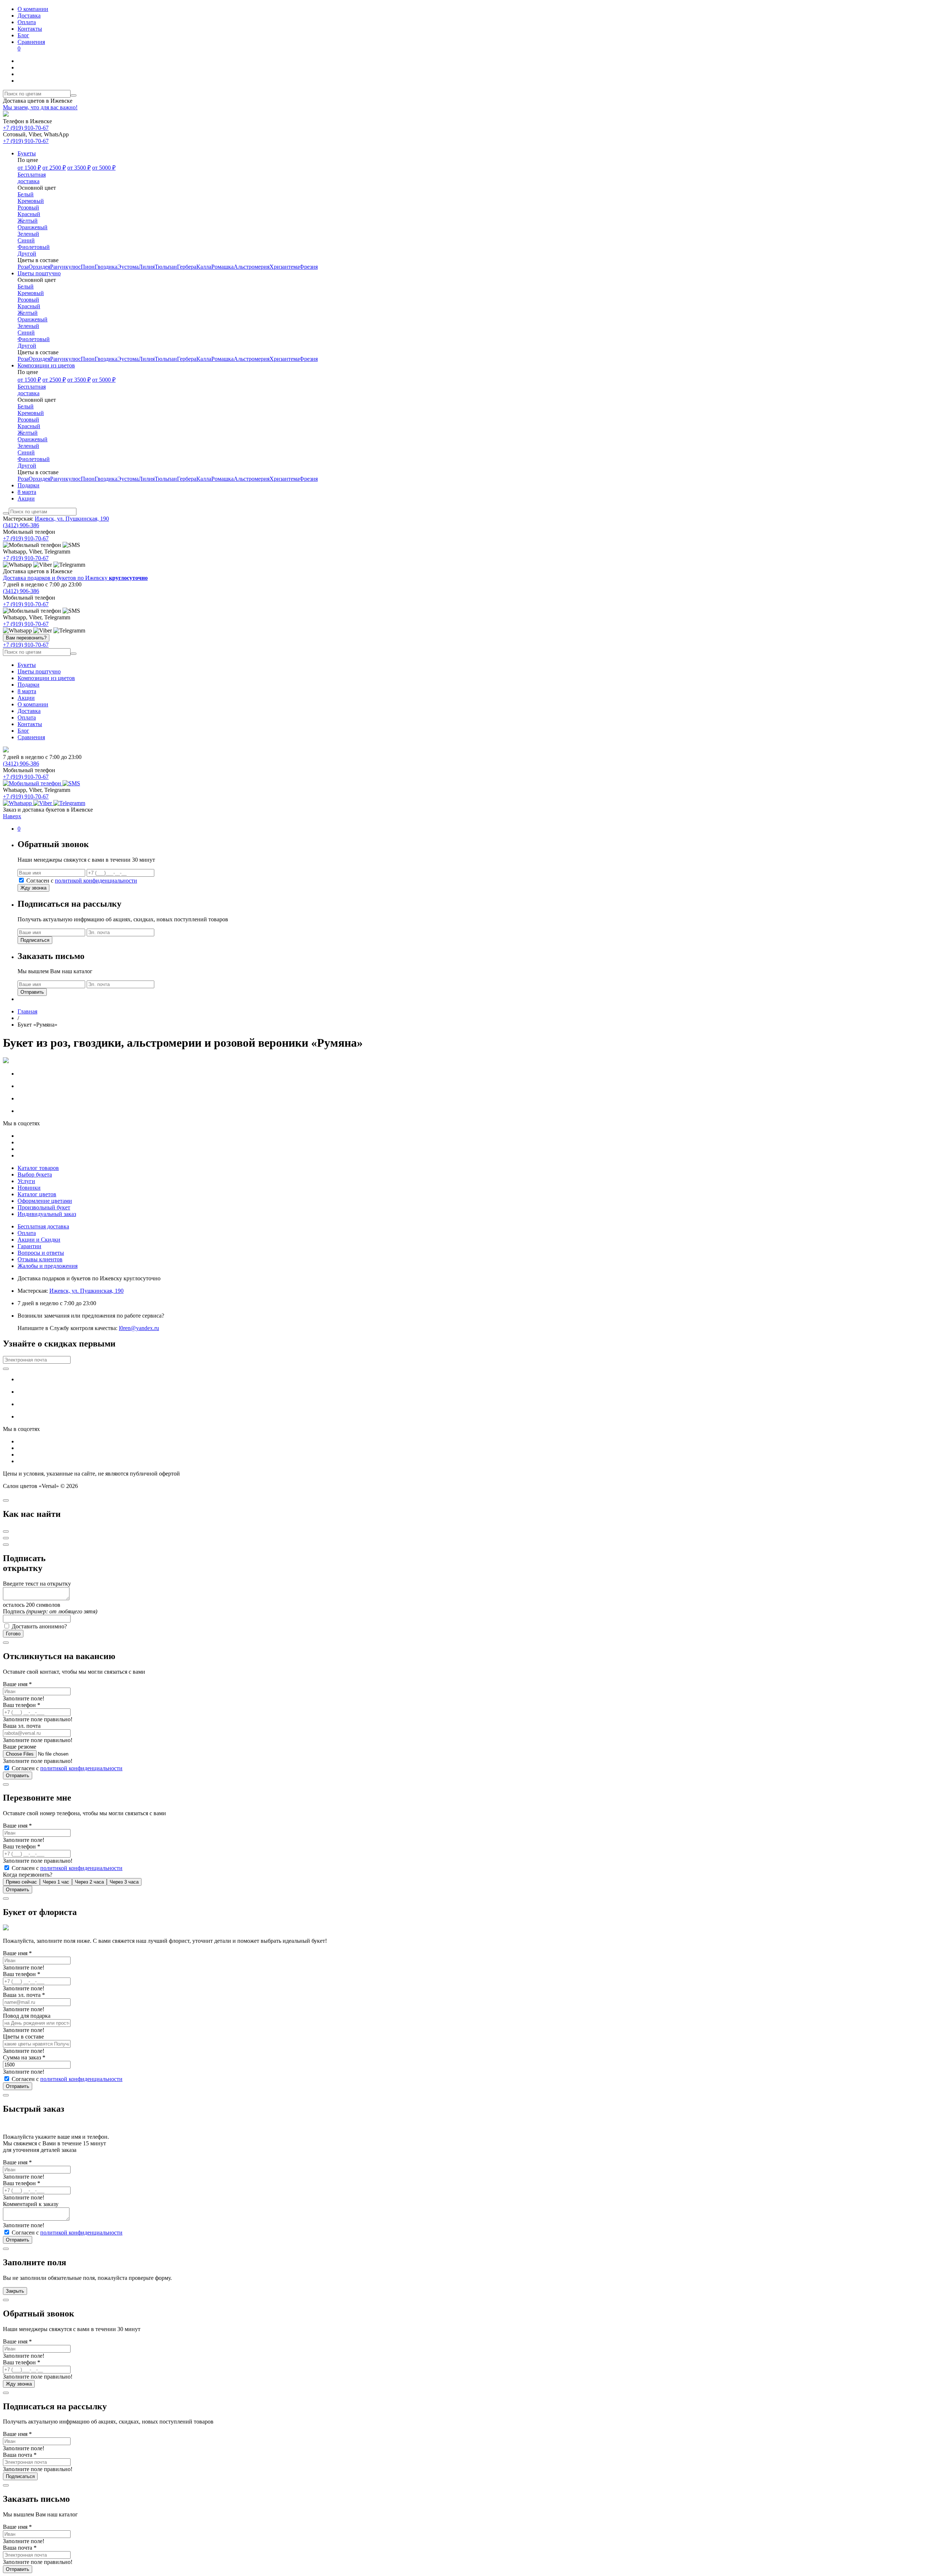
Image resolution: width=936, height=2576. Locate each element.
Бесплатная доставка (43, 1226)
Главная (27, 1011)
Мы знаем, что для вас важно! (40, 107)
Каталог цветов (37, 1194)
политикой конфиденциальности (96, 881)
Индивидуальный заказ (47, 1214)
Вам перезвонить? (26, 638)
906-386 (21, 525)
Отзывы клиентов (40, 1259)
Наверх (12, 816)
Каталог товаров (38, 1168)
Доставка (29, 16)
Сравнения (31, 45)
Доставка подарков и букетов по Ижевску (75, 578)
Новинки (29, 1188)
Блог (23, 35)
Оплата (27, 22)
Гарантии (29, 1246)
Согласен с (81, 881)
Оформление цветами (45, 1201)
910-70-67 (26, 128)
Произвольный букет (44, 1207)
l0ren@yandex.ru (139, 1328)
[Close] (6, 1500)
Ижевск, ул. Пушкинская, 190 (72, 519)
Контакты (30, 29)
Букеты (27, 665)
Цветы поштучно (39, 671)
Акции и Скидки (39, 1240)
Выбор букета (35, 1174)
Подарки (29, 685)
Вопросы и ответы (41, 1253)
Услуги (26, 1181)
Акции (26, 698)
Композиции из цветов (46, 678)
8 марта (27, 691)
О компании (33, 9)
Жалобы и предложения (48, 1266)
